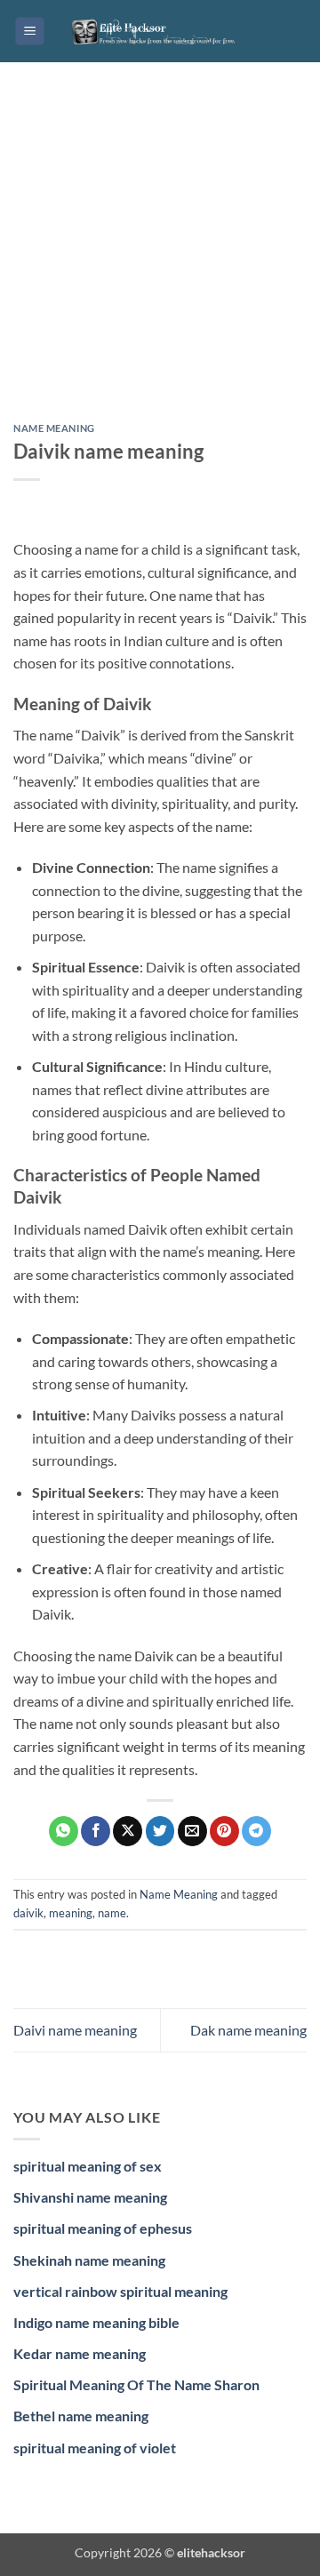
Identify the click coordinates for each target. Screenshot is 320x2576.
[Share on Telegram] (256, 1831)
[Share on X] (128, 1831)
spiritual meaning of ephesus (103, 2228)
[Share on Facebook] (96, 1831)
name (112, 1913)
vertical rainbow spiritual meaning (120, 2291)
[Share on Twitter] (160, 1831)
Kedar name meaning (80, 2353)
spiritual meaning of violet (95, 2448)
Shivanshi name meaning (90, 2197)
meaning (71, 1913)
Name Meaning (54, 428)
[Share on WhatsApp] (64, 1831)
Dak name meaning (248, 2030)
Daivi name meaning (75, 2030)
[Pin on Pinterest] (224, 1831)
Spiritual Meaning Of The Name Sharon (136, 2384)
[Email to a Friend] (192, 1831)
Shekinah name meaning (89, 2260)
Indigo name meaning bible (96, 2322)
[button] (30, 32)
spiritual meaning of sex (88, 2166)
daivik (28, 1913)
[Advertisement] (160, 256)
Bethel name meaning (81, 2416)
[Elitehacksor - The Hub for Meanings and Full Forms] (160, 31)
